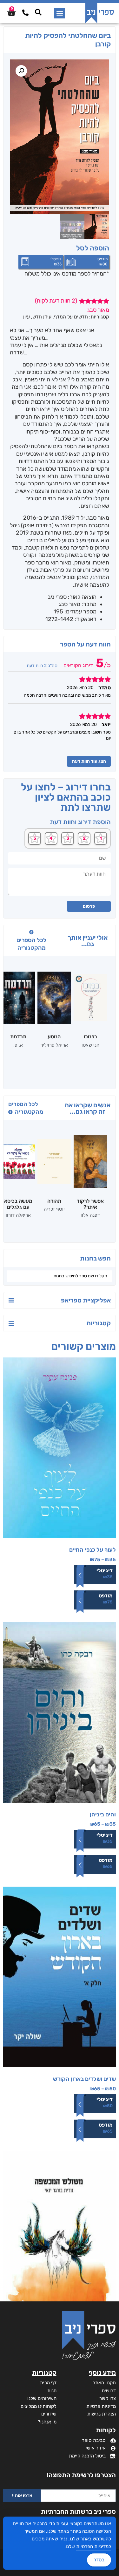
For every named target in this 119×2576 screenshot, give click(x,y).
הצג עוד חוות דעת (89, 761)
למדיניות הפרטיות (94, 2546)
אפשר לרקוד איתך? (90, 1204)
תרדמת (18, 1037)
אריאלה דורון (18, 1215)
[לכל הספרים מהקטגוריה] (31, 932)
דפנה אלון (90, 1215)
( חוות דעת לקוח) (56, 301)
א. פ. (18, 1045)
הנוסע (54, 1037)
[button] (60, 13)
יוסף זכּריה (54, 1209)
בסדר (99, 2560)
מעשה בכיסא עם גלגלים (18, 1204)
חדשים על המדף (71, 317)
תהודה (54, 1201)
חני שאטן (90, 1045)
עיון (26, 317)
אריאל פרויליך (54, 1045)
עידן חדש (42, 317)
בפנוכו (90, 1037)
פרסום (89, 906)
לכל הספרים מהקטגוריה (31, 944)
